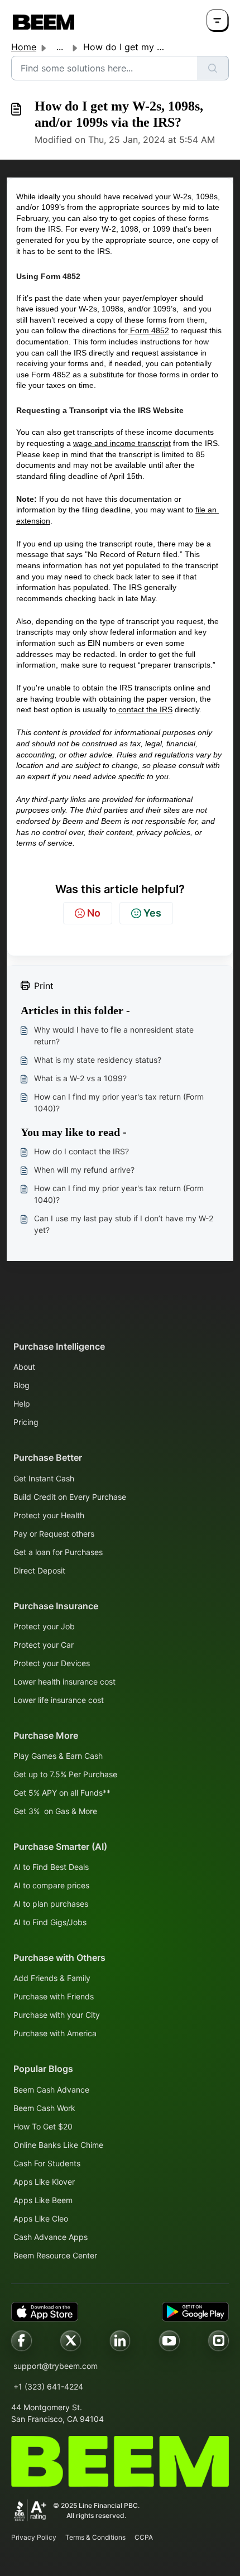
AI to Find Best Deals (51, 1867)
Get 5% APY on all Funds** (62, 1793)
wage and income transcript (122, 443)
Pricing (26, 1422)
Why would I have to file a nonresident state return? (114, 1035)
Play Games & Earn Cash (58, 1756)
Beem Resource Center (55, 2255)
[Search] (213, 68)
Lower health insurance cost (64, 1682)
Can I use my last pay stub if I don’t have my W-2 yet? (124, 1224)
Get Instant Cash (44, 1478)
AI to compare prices (51, 1885)
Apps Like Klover (44, 2182)
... (60, 47)
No (94, 913)
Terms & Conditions (95, 2537)
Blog (21, 1385)
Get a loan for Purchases (58, 1552)
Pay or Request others (54, 1534)
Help (22, 1404)
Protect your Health (49, 1515)
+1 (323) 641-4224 (48, 2386)
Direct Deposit (39, 1570)
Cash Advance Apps (51, 2237)
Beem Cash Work (44, 2108)
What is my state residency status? (98, 1060)
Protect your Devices (52, 1663)
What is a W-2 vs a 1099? (80, 1078)
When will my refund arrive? (84, 1170)
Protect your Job (44, 1626)
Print (44, 986)
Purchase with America (55, 2033)
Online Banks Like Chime (58, 2145)
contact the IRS (144, 709)
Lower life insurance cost (59, 1700)
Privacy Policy (34, 2537)
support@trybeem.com (56, 2366)
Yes (152, 913)
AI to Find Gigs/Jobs (50, 1922)
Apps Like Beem (43, 2200)
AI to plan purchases (51, 1904)
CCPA (144, 2537)
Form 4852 (148, 330)
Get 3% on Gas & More (55, 1811)
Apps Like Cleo (41, 2218)
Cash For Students (47, 2163)
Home (24, 47)
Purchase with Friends (54, 1996)
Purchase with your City (57, 2015)
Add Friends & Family (52, 1978)
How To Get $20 (43, 2126)
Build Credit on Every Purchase (70, 1497)
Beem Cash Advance (51, 2090)
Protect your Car (44, 1645)
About (24, 1367)
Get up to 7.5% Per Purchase (65, 1774)
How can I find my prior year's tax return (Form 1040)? (119, 1102)
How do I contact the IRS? (81, 1151)
